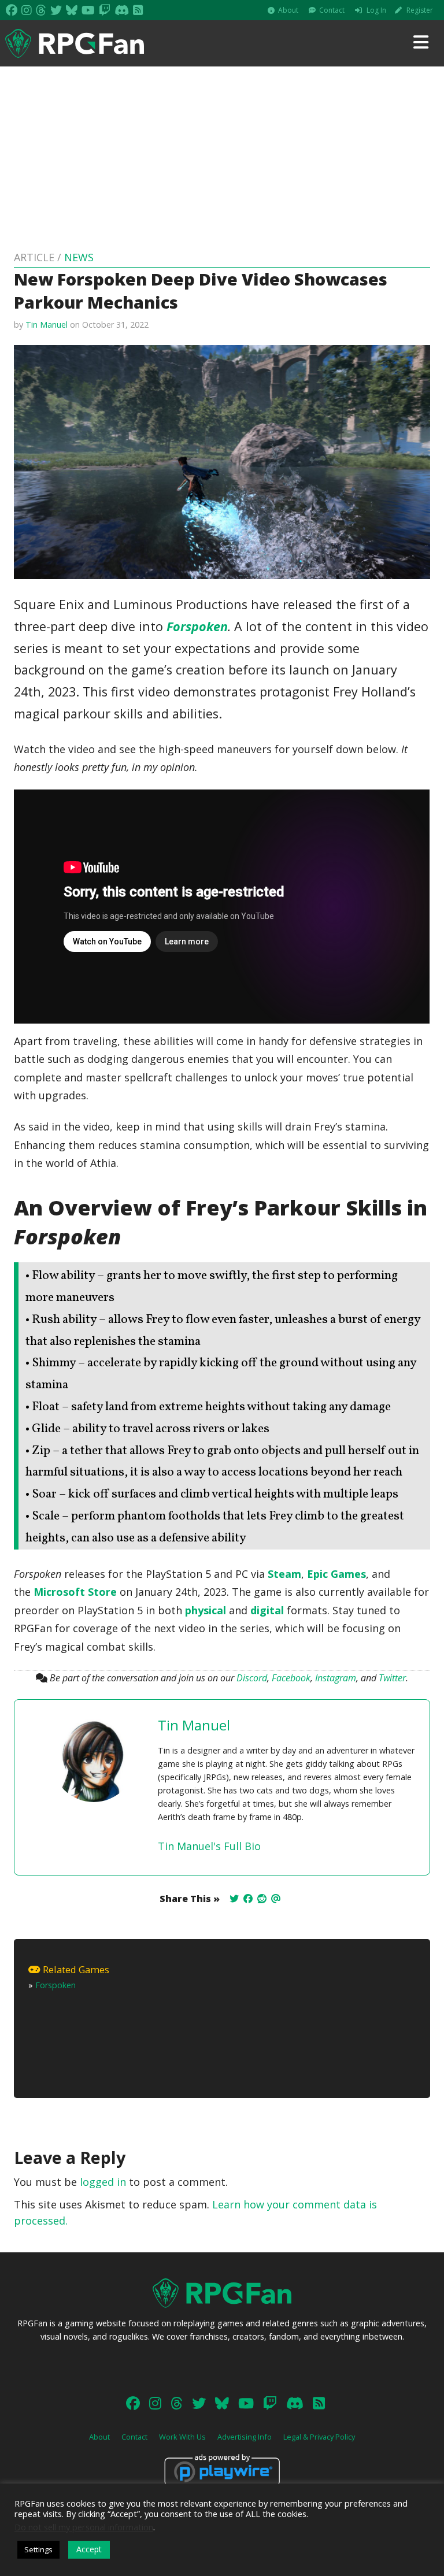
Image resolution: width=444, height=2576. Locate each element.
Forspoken (197, 626)
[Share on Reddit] (262, 1899)
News (79, 257)
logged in (103, 2182)
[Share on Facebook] (248, 1899)
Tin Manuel (47, 325)
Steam (284, 1574)
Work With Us (182, 2437)
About (288, 10)
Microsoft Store (75, 1592)
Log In (376, 10)
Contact (332, 10)
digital (267, 1610)
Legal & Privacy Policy (319, 2437)
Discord (252, 1678)
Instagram (336, 1678)
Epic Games (336, 1574)
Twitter (392, 1678)
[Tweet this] (234, 1899)
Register (420, 10)
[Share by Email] (276, 1899)
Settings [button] (38, 2549)
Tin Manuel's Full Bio (209, 1846)
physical (206, 1610)
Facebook (291, 1678)
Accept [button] (89, 2549)
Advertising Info (245, 2437)
